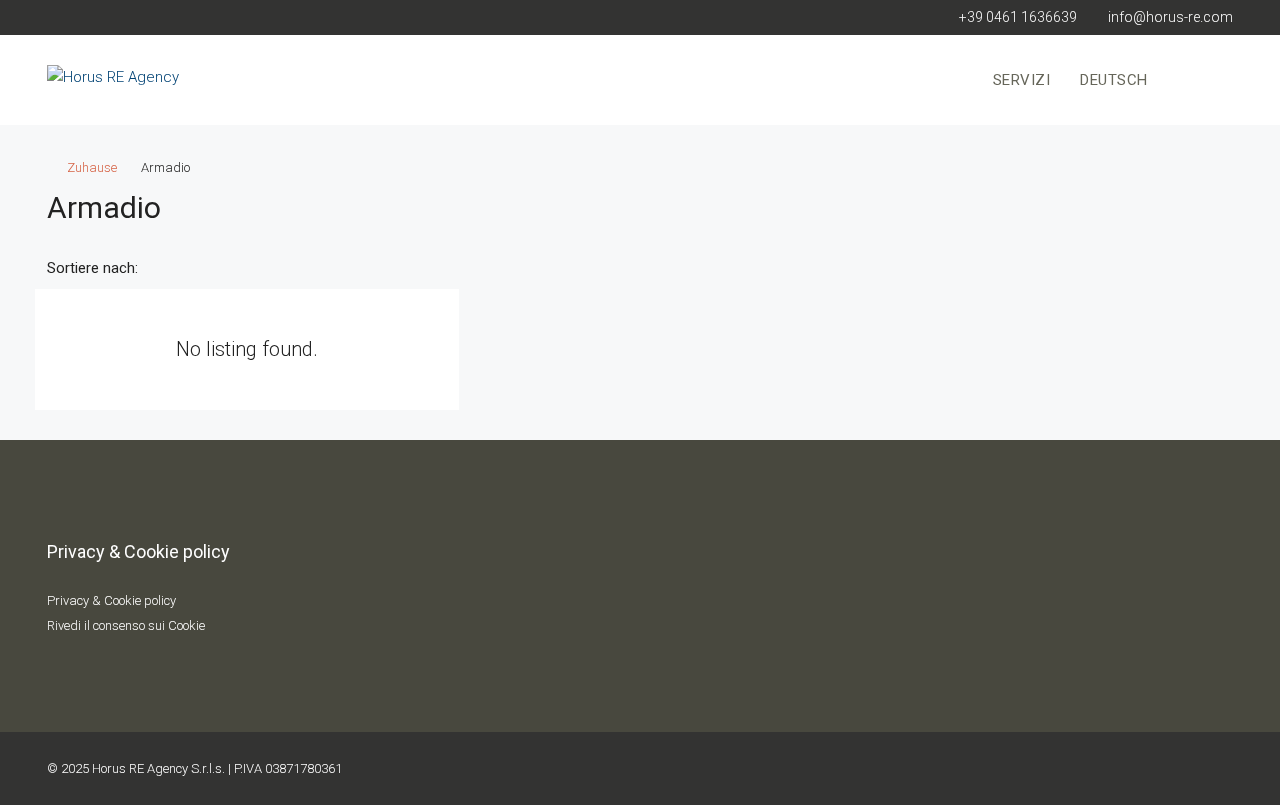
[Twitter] (1148, 768)
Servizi (1022, 80)
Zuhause (92, 167)
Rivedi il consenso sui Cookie (126, 625)
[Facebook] (1114, 768)
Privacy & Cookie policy (111, 600)
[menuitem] (1202, 80)
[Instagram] (1182, 768)
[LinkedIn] (1216, 768)
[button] (1197, 202)
